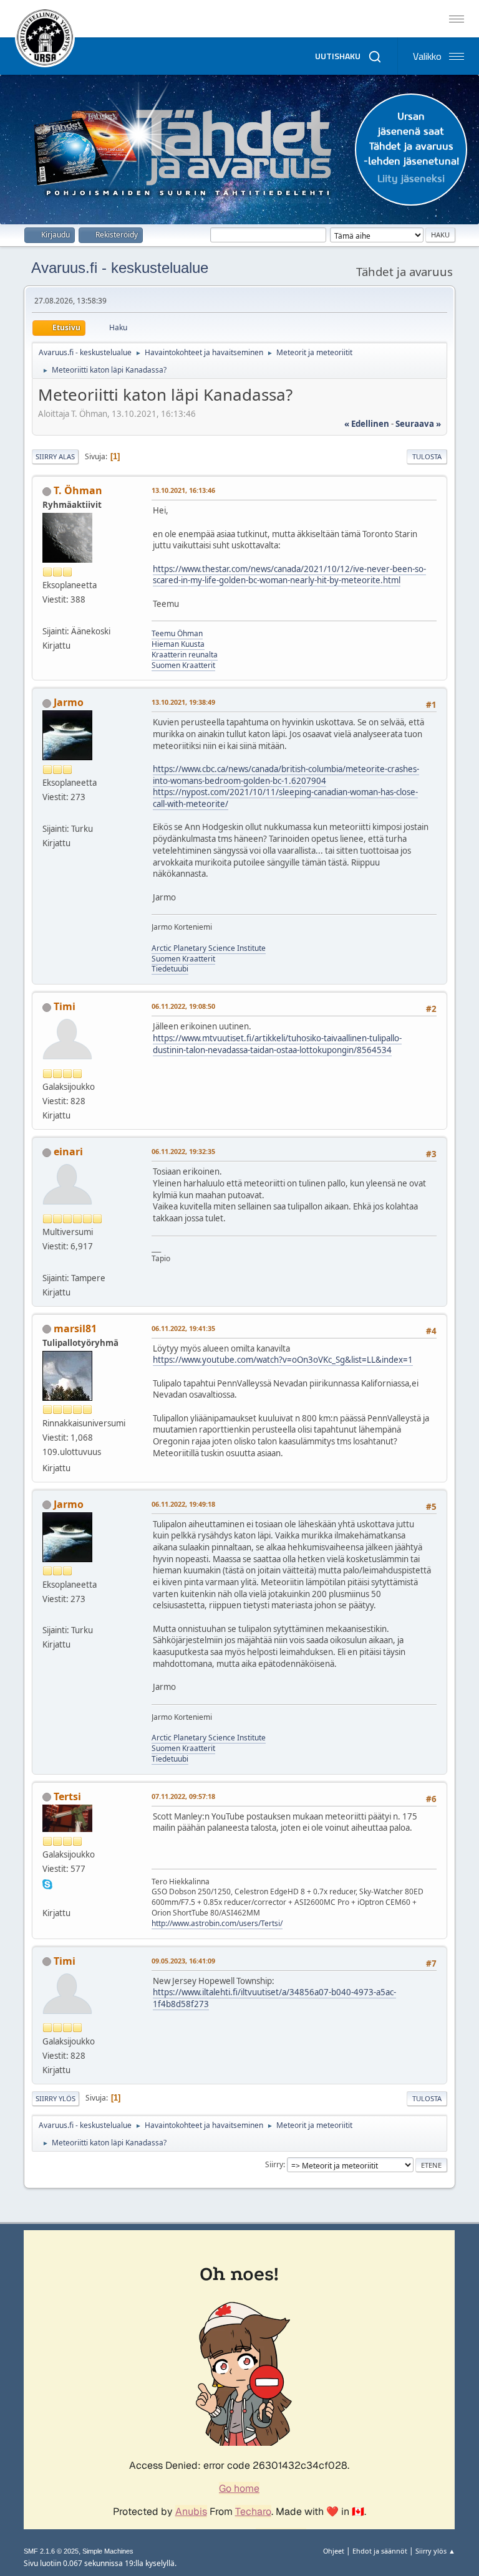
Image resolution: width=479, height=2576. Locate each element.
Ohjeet (334, 2551)
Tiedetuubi (170, 969)
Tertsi (67, 1796)
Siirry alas (55, 456)
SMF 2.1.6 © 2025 (51, 2551)
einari (68, 1152)
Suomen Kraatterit (183, 665)
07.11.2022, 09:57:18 (183, 1796)
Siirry (274, 2164)
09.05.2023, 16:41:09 (183, 1961)
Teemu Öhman (177, 633)
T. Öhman (78, 490)
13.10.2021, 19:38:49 (183, 702)
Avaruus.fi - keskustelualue (120, 268)
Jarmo (69, 702)
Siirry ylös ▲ (435, 2551)
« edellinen (367, 424)
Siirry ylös (56, 2098)
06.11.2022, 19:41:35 (183, 1328)
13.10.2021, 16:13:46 (183, 490)
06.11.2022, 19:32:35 (183, 1151)
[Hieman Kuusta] (47, 616)
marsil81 (75, 1329)
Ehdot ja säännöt (380, 2551)
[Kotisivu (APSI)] (47, 813)
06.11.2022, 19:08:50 (183, 1006)
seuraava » (418, 424)
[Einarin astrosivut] (47, 1262)
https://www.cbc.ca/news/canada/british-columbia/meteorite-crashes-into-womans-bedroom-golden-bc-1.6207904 (286, 775)
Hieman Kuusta (178, 644)
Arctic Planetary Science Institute (209, 948)
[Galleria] (47, 1897)
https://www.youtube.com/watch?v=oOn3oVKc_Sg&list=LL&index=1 (283, 1360)
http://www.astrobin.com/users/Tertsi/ (217, 1923)
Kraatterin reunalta (185, 655)
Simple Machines (108, 2551)
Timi (65, 1006)
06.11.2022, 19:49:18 (183, 1504)
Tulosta (427, 456)
